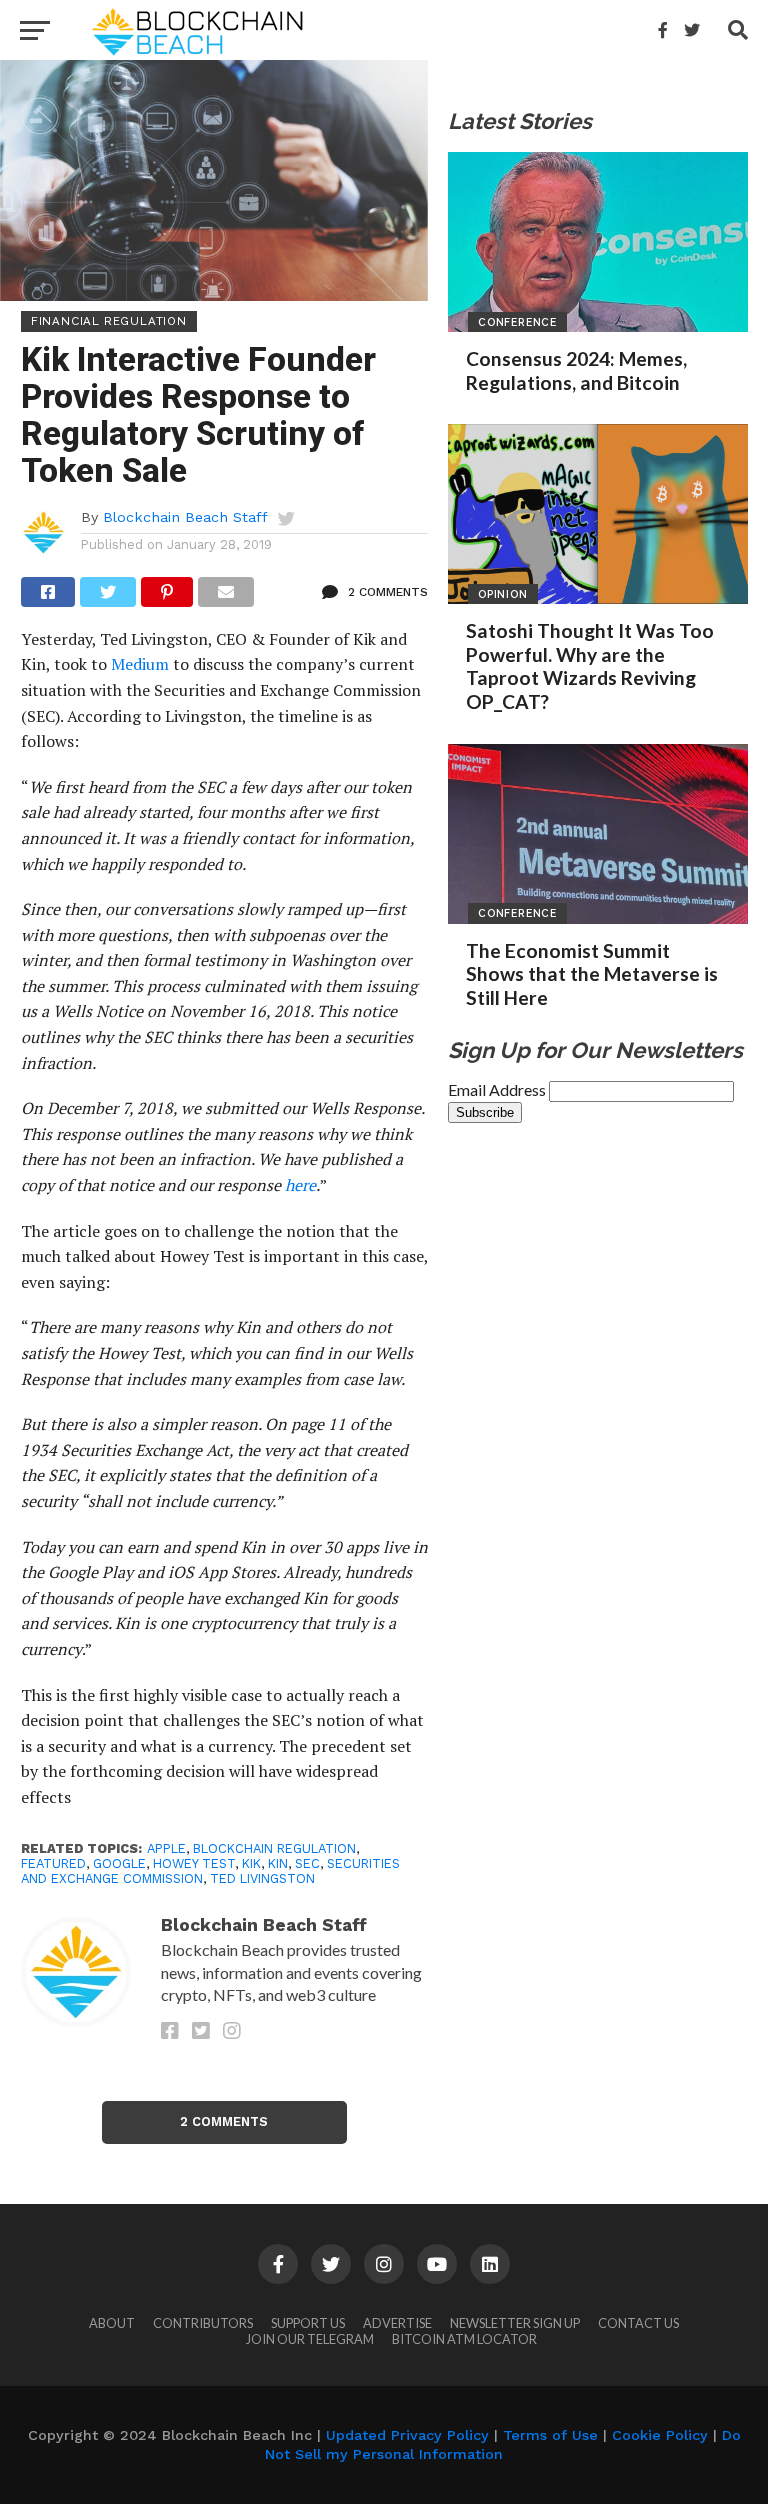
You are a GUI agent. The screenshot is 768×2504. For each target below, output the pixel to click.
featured (53, 1863)
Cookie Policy (660, 2435)
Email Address (498, 1089)
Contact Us (638, 2323)
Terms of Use (550, 2435)
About (112, 2323)
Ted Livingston (262, 1878)
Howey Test (194, 1863)
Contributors (203, 2323)
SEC (307, 1863)
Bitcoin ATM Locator (464, 2339)
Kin (278, 1863)
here (300, 1185)
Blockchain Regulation (274, 1848)
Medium (140, 664)
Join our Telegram (310, 2339)
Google (119, 1863)
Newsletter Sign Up (515, 2323)
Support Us (308, 2323)
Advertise (397, 2323)
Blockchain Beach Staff (185, 517)
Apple (166, 1848)
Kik (251, 1863)
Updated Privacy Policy (407, 2435)
